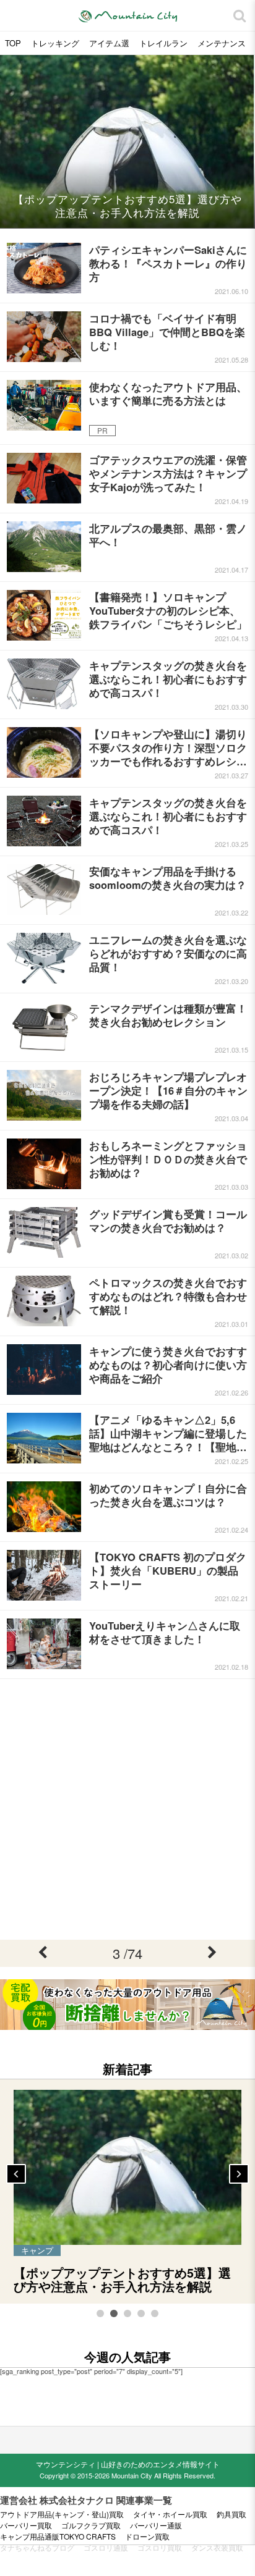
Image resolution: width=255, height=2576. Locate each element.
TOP (13, 43)
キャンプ (37, 2250)
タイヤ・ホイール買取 (170, 2514)
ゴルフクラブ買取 (91, 2525)
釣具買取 (231, 2514)
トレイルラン (163, 43)
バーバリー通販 (156, 2525)
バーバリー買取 (26, 2525)
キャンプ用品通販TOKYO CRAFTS (58, 2536)
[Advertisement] (127, 1809)
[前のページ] (42, 1953)
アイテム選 (109, 43)
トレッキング (55, 43)
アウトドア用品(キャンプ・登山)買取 (62, 2514)
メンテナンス (222, 43)
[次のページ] (213, 1953)
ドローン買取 (147, 2536)
